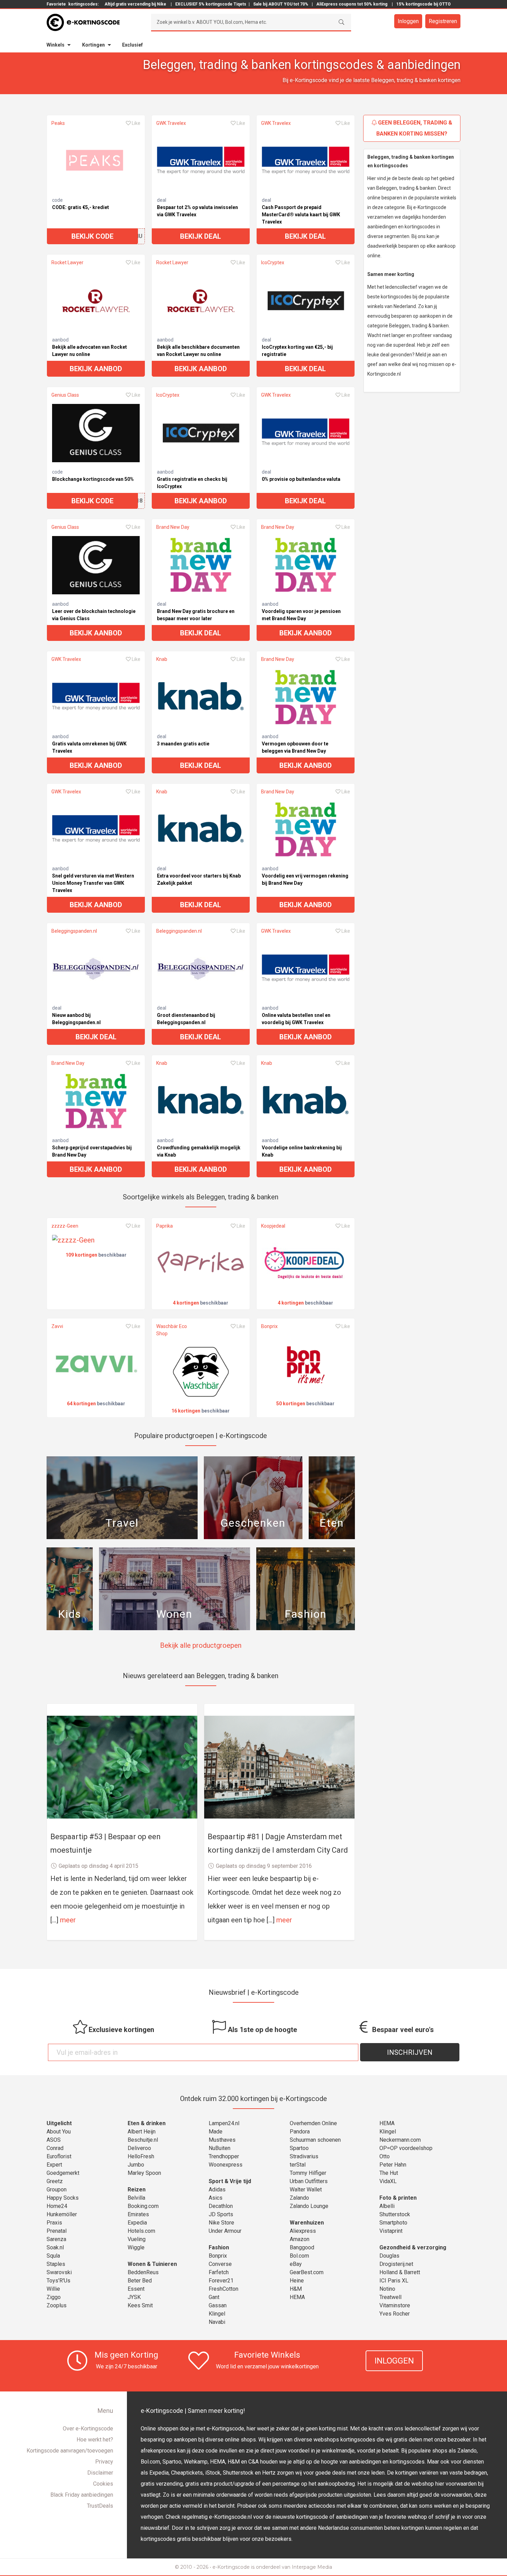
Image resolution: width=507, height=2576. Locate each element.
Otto (385, 2156)
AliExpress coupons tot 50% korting (352, 4)
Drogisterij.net (396, 2264)
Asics (216, 2198)
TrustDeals (100, 2506)
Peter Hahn (393, 2165)
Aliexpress (303, 2231)
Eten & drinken (147, 2123)
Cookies (103, 2484)
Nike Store (221, 2223)
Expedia (137, 2223)
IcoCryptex (273, 262)
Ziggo (54, 2297)
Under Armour (225, 2231)
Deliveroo (139, 2148)
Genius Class (65, 395)
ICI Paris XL (394, 2281)
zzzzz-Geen (65, 1226)
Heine (297, 2281)
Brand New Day (173, 527)
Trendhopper (224, 2156)
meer (68, 1920)
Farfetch (219, 2272)
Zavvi (57, 1326)
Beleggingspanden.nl (74, 931)
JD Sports (221, 2214)
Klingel (217, 2314)
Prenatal (57, 2231)
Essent (136, 2289)
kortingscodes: (83, 4)
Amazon (300, 2239)
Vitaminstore (395, 2305)
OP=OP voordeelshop (406, 2148)
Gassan (218, 2305)
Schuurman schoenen (315, 2140)
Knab (162, 659)
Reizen (137, 2189)
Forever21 (221, 2281)
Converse (220, 2264)
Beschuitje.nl (143, 2140)
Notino (387, 2289)
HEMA (297, 2297)
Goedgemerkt (63, 2173)
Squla (53, 2256)
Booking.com (143, 2206)
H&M (296, 2289)
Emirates (138, 2214)
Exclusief (132, 45)
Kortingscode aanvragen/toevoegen (70, 2451)
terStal (298, 2165)
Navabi (217, 2322)
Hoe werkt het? (95, 2440)
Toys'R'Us (58, 2281)
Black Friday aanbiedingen (82, 2495)
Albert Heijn (142, 2132)
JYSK (134, 2297)
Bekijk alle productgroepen (201, 1645)
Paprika (165, 1226)
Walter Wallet (306, 2189)
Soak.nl (55, 2247)
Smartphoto (393, 2223)
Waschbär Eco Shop (172, 1330)
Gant (214, 2297)
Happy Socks (63, 2198)
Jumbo (136, 2165)
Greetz (55, 2181)
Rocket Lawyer (67, 262)
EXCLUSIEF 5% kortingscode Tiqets (211, 4)
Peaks (58, 123)
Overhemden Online (313, 2123)
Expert (54, 2165)
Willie (53, 2289)
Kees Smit (140, 2305)
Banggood (302, 2247)
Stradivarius (304, 2156)
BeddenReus (143, 2272)
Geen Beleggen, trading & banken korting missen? (414, 128)
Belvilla (136, 2198)
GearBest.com (307, 2272)
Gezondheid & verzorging (413, 2247)
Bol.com (299, 2256)
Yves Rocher (395, 2314)
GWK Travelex (171, 123)
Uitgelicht (59, 2123)
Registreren (443, 21)
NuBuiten (220, 2148)
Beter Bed (140, 2281)
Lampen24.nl (224, 2123)
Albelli (387, 2206)
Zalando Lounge (309, 2206)
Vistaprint (391, 2231)
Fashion (219, 2247)
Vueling (137, 2239)
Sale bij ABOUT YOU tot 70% (281, 4)
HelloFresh (141, 2156)
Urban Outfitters (309, 2181)
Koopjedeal (273, 1226)
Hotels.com (141, 2231)
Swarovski (59, 2272)
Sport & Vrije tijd (230, 2181)
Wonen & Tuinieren (152, 2264)
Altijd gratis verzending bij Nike (135, 4)
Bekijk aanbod (96, 369)
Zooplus (57, 2305)
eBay (296, 2264)
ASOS (54, 2140)
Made (216, 2132)
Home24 (57, 2206)
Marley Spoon (144, 2173)
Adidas (217, 2189)
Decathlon (221, 2206)
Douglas (389, 2256)
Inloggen (408, 21)
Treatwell (390, 2297)
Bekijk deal (201, 236)
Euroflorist (59, 2156)
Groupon (57, 2189)
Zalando (299, 2198)
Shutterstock (395, 2214)
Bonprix (269, 1326)
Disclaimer (100, 2473)
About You (59, 2132)
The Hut (389, 2173)
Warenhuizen (307, 2223)
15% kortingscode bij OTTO (424, 4)
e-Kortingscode (231, 2567)
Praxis (54, 2223)
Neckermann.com (400, 2140)
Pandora (300, 2132)
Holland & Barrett (400, 2272)
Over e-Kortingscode (88, 2429)
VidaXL (388, 2181)
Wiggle (136, 2247)
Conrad (55, 2148)
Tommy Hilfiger (308, 2173)
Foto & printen (398, 2198)
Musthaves (222, 2140)
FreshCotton (223, 2289)
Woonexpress (226, 2165)
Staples (56, 2264)
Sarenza (56, 2239)
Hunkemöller (62, 2214)
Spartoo (299, 2148)
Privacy (104, 2462)
